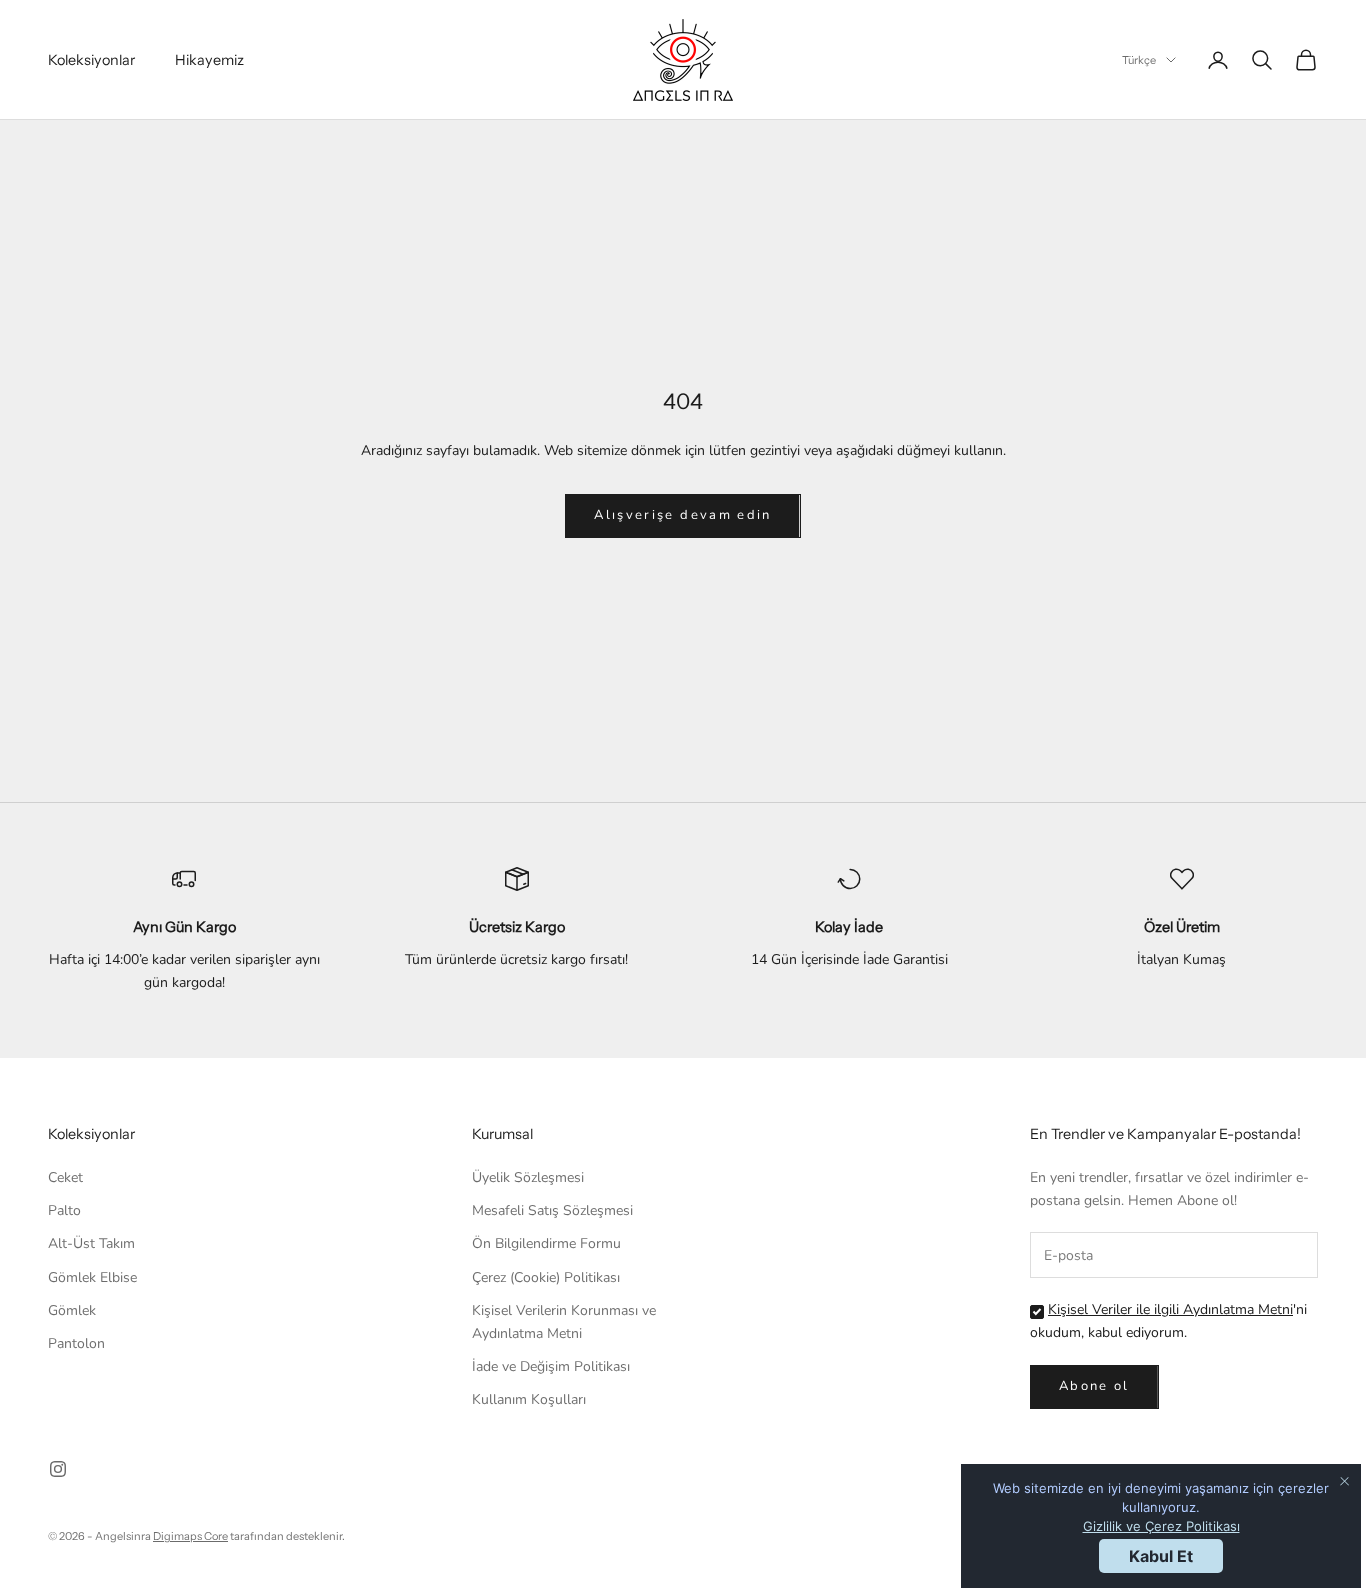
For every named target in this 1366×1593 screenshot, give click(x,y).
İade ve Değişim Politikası (551, 1366)
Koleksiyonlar (91, 60)
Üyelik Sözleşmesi (528, 1177)
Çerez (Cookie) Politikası (546, 1277)
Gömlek (72, 1310)
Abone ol (1094, 1386)
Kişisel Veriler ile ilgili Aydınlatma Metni (1170, 1309)
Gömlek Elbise (92, 1277)
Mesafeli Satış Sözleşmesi (552, 1210)
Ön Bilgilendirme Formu (546, 1243)
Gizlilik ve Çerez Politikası (1161, 1526)
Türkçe (1139, 60)
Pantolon (76, 1343)
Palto (64, 1210)
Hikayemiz (209, 60)
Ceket (65, 1177)
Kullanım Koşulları (529, 1399)
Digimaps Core (190, 1536)
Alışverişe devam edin (682, 515)
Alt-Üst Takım (91, 1243)
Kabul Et (1161, 1556)
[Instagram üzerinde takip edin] (58, 1469)
